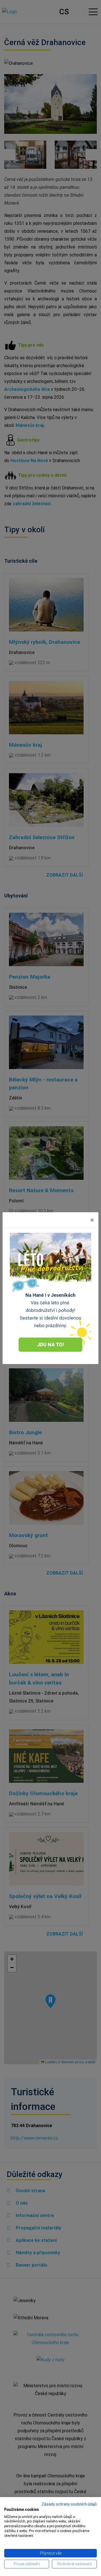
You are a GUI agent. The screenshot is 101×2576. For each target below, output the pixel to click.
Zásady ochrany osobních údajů (69, 2504)
